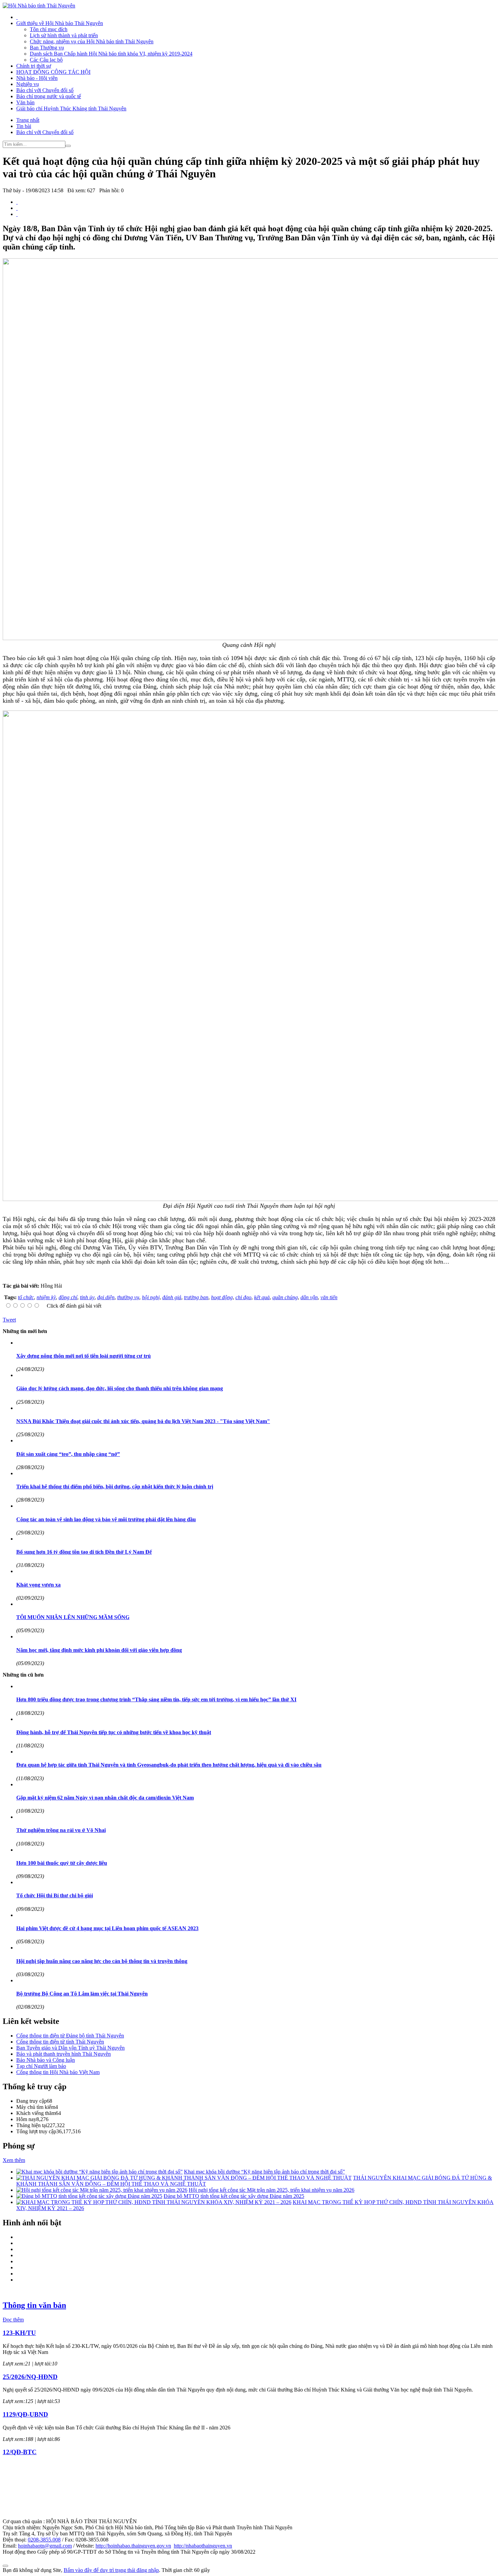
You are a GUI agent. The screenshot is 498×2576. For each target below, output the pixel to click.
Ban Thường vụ (47, 48)
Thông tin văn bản (34, 2305)
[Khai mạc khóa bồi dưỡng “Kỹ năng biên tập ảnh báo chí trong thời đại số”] (99, 2172)
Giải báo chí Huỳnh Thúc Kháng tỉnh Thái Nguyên (71, 108)
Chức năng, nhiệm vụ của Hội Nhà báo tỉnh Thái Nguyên (92, 41)
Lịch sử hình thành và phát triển (64, 35)
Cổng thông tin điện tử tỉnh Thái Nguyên (60, 2042)
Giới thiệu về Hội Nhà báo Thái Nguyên (60, 23)
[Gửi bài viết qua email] (17, 202)
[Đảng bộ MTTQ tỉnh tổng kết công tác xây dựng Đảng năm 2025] (89, 2196)
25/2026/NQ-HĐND (30, 2377)
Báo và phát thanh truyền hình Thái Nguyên (64, 2054)
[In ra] (17, 208)
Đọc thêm (13, 2320)
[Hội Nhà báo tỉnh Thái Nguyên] (39, 6)
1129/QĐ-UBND (25, 2414)
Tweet (9, 1320)
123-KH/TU (19, 2333)
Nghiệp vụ (28, 84)
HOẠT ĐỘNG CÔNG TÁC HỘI (53, 72)
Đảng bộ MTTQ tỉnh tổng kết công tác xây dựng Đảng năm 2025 (234, 2196)
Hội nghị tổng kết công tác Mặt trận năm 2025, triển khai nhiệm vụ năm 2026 (272, 2190)
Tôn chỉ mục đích (49, 29)
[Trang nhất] (17, 17)
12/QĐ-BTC (20, 2452)
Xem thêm (14, 2160)
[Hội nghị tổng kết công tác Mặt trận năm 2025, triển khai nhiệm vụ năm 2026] (102, 2190)
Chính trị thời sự (34, 66)
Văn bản (25, 102)
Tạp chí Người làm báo (41, 2066)
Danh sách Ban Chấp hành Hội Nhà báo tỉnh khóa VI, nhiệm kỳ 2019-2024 (111, 54)
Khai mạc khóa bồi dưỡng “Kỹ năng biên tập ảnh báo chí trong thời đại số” (264, 2172)
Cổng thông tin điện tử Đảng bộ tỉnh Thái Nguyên (70, 2036)
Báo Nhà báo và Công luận (46, 2060)
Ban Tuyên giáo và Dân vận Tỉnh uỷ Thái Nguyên (70, 2048)
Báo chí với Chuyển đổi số (45, 90)
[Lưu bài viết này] (17, 214)
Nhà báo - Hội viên (37, 78)
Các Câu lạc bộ (46, 60)
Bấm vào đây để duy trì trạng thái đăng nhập (111, 2570)
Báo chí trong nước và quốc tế (49, 96)
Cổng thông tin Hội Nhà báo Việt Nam (58, 2072)
